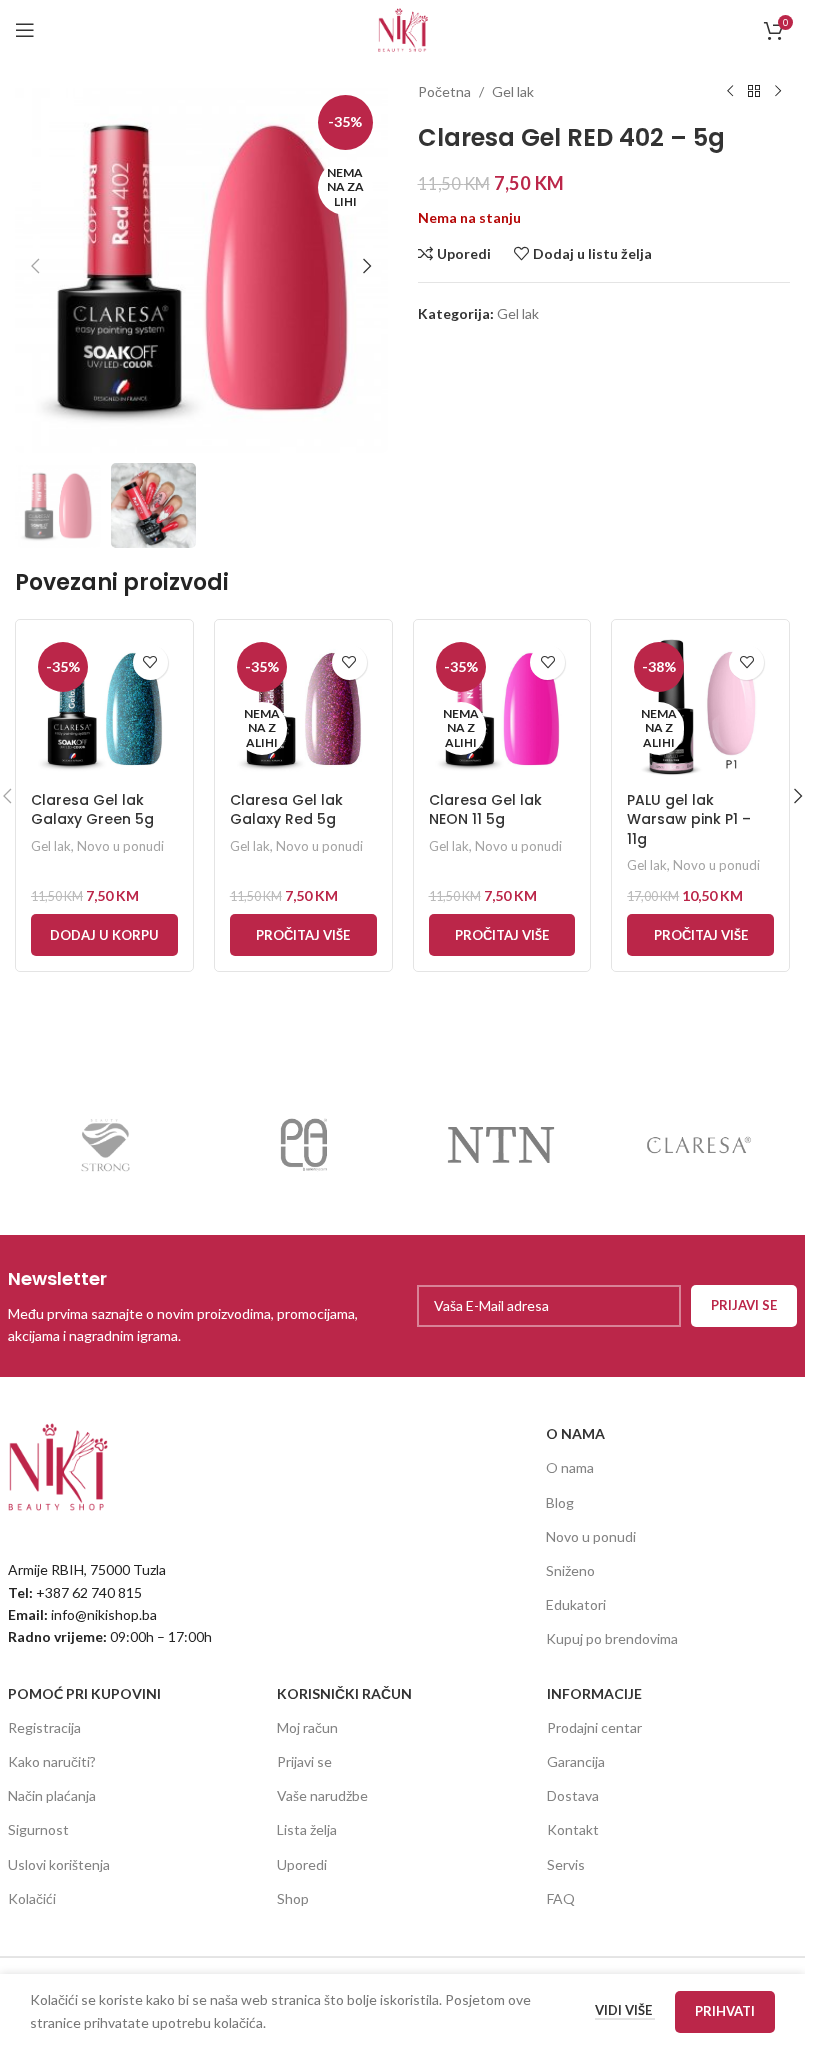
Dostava (573, 1795)
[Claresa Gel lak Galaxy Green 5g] (104, 708)
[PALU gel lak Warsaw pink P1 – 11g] (700, 708)
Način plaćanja (52, 1795)
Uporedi (302, 1864)
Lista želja (307, 1829)
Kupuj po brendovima (612, 1638)
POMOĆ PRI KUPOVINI (84, 1693)
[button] (35, 266)
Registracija (44, 1727)
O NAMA (575, 1433)
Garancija (576, 1761)
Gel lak (513, 91)
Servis (566, 1864)
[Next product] (778, 92)
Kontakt (573, 1829)
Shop (293, 1898)
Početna (444, 91)
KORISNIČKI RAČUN (344, 1693)
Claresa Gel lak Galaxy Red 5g (286, 810)
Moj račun (307, 1727)
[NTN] (500, 1145)
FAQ (561, 1898)
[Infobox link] (200, 1306)
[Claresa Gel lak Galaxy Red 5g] (303, 708)
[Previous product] (730, 92)
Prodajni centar (594, 1727)
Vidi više (625, 2010)
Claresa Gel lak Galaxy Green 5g (92, 810)
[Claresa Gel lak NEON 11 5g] (502, 708)
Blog (560, 1502)
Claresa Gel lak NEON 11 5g (485, 810)
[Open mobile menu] (25, 30)
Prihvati (725, 2011)
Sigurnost (38, 1829)
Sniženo (570, 1570)
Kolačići (32, 1898)
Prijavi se (304, 1761)
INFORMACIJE (594, 1693)
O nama (570, 1467)
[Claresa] (698, 1145)
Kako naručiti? (52, 1761)
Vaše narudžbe (322, 1795)
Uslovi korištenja (59, 1864)
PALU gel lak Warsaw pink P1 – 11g (689, 819)
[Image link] (58, 1465)
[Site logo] (403, 28)
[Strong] (106, 1145)
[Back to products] (754, 92)
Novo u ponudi (120, 846)
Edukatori (576, 1604)
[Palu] (303, 1145)
